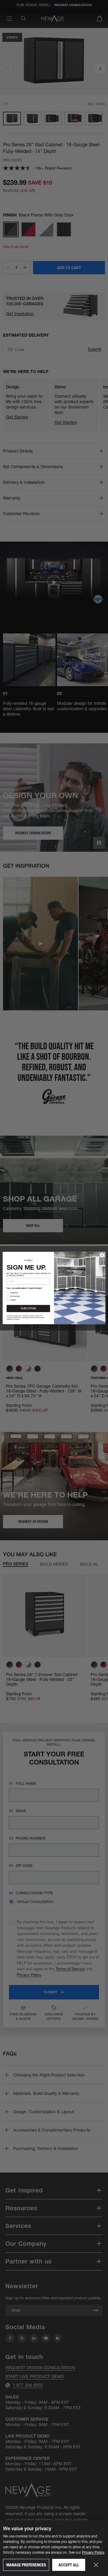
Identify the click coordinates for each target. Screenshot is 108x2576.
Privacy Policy (93, 2552)
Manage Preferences (26, 2565)
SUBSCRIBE (28, 1308)
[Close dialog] (102, 1255)
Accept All (69, 2565)
